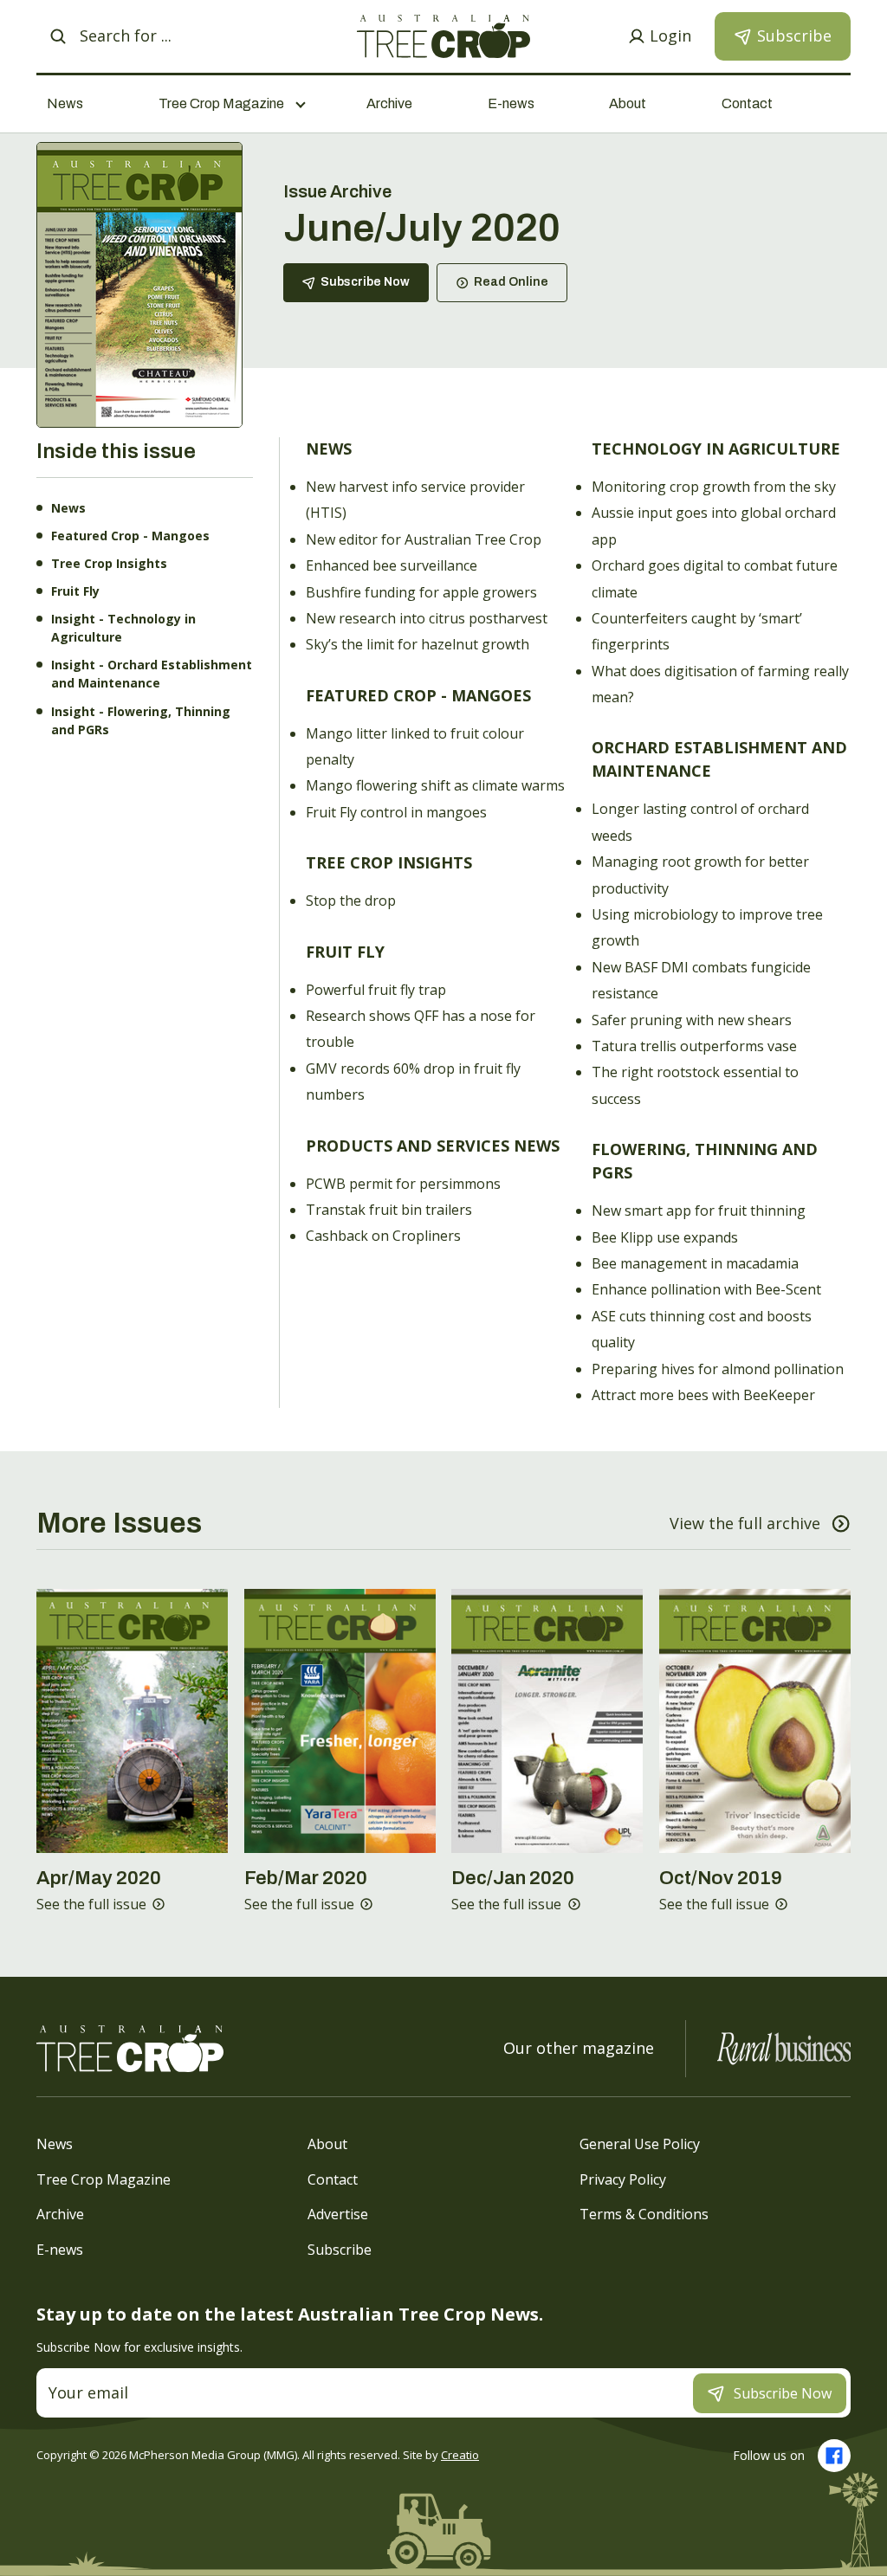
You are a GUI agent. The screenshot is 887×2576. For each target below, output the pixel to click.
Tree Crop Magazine (104, 2179)
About (628, 103)
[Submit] (58, 36)
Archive (389, 103)
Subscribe (340, 2249)
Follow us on (769, 2455)
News (65, 103)
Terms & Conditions (644, 2214)
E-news (511, 103)
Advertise (338, 2214)
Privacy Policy (623, 2179)
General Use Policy (640, 2144)
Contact (747, 103)
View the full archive (745, 1523)
